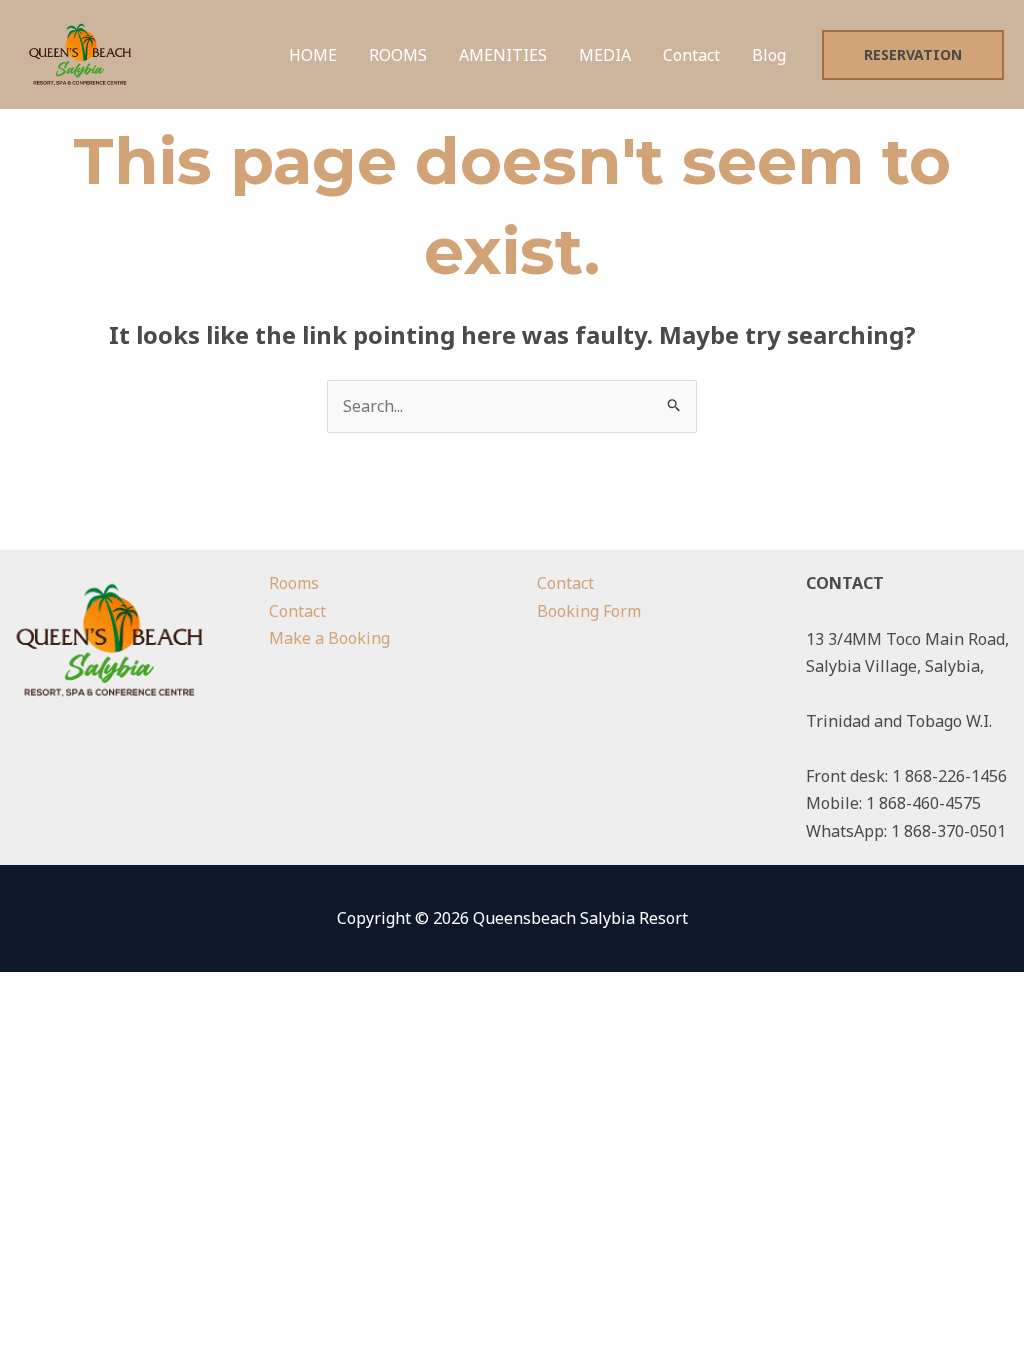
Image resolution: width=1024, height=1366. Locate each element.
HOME (313, 55)
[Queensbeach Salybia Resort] (80, 53)
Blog (769, 55)
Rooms (294, 583)
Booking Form (589, 611)
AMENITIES (503, 55)
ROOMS (398, 55)
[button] (913, 55)
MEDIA (605, 55)
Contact (691, 55)
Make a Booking (329, 638)
